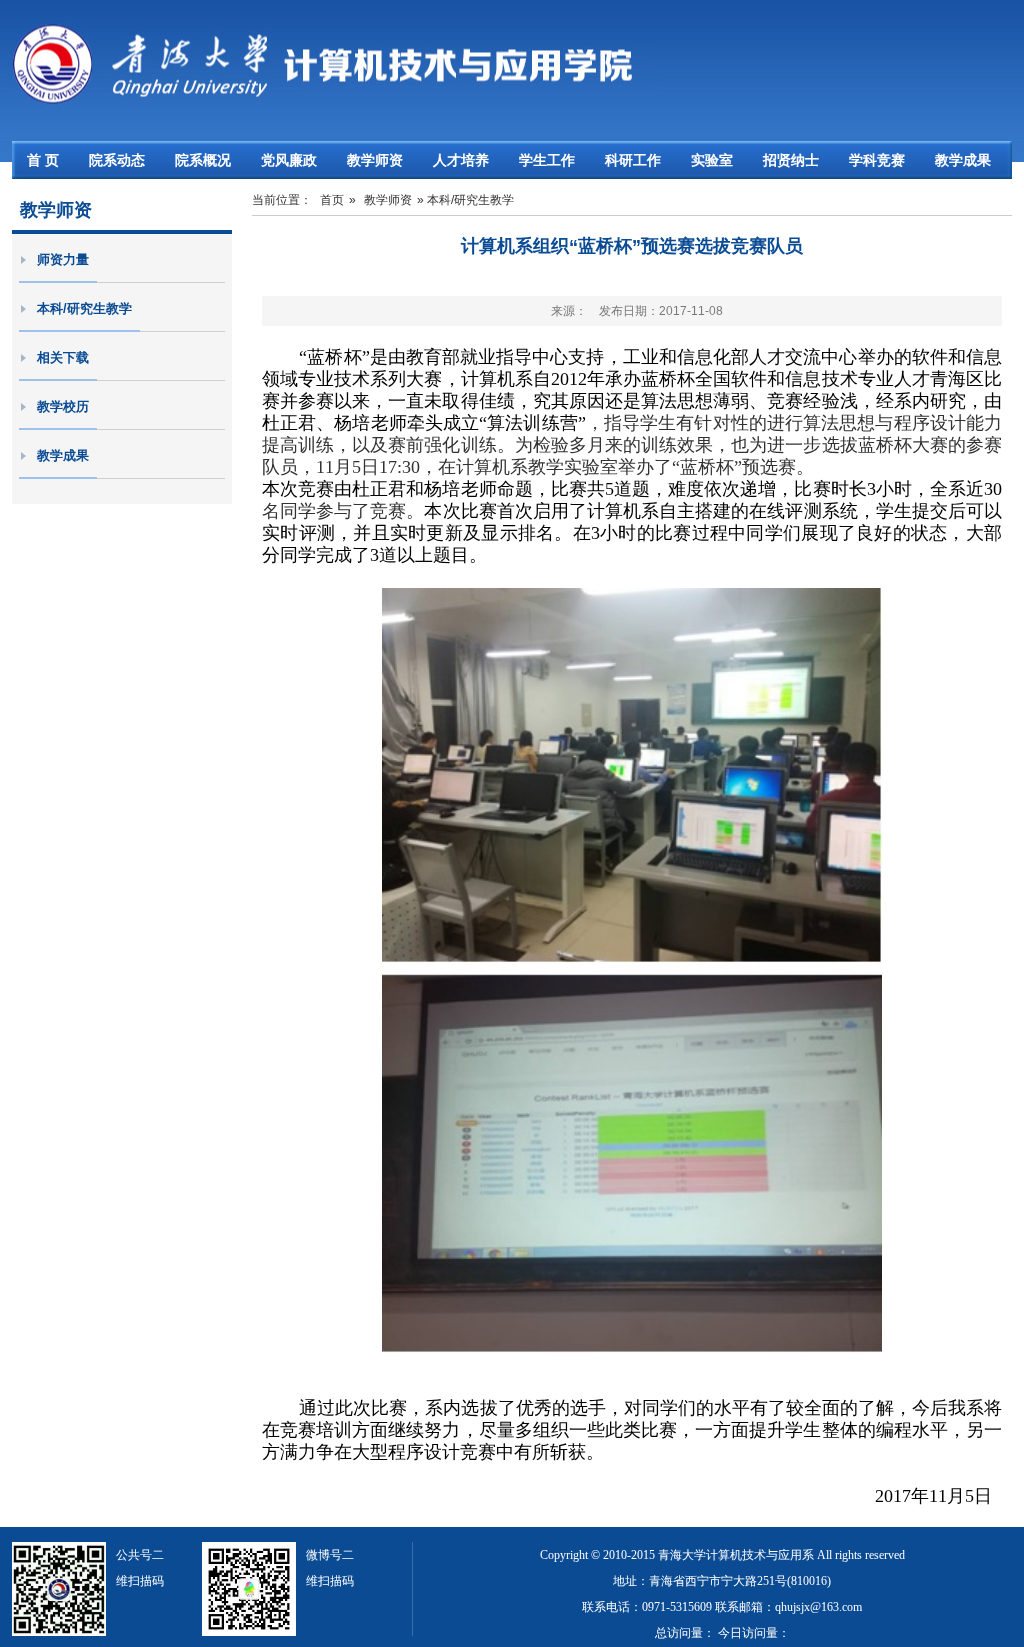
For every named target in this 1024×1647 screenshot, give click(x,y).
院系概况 (203, 160)
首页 (332, 200)
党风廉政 (289, 160)
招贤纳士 (791, 160)
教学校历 (63, 406)
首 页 (43, 160)
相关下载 (63, 357)
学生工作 (547, 160)
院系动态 (117, 160)
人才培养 (461, 160)
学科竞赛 (877, 160)
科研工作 (633, 160)
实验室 (712, 160)
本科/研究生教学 (84, 308)
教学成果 (963, 160)
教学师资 (375, 160)
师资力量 (63, 259)
